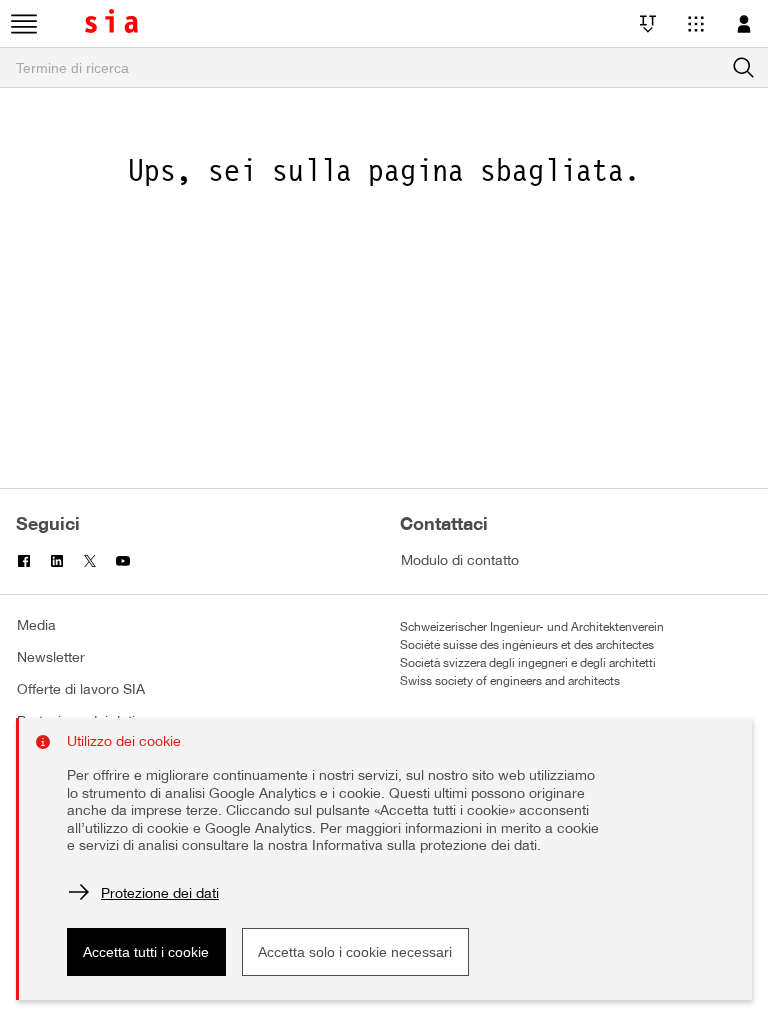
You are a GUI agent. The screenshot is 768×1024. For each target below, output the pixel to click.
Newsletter (51, 658)
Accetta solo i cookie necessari (355, 952)
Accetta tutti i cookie (146, 952)
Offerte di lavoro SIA (81, 690)
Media (36, 626)
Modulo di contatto (460, 561)
